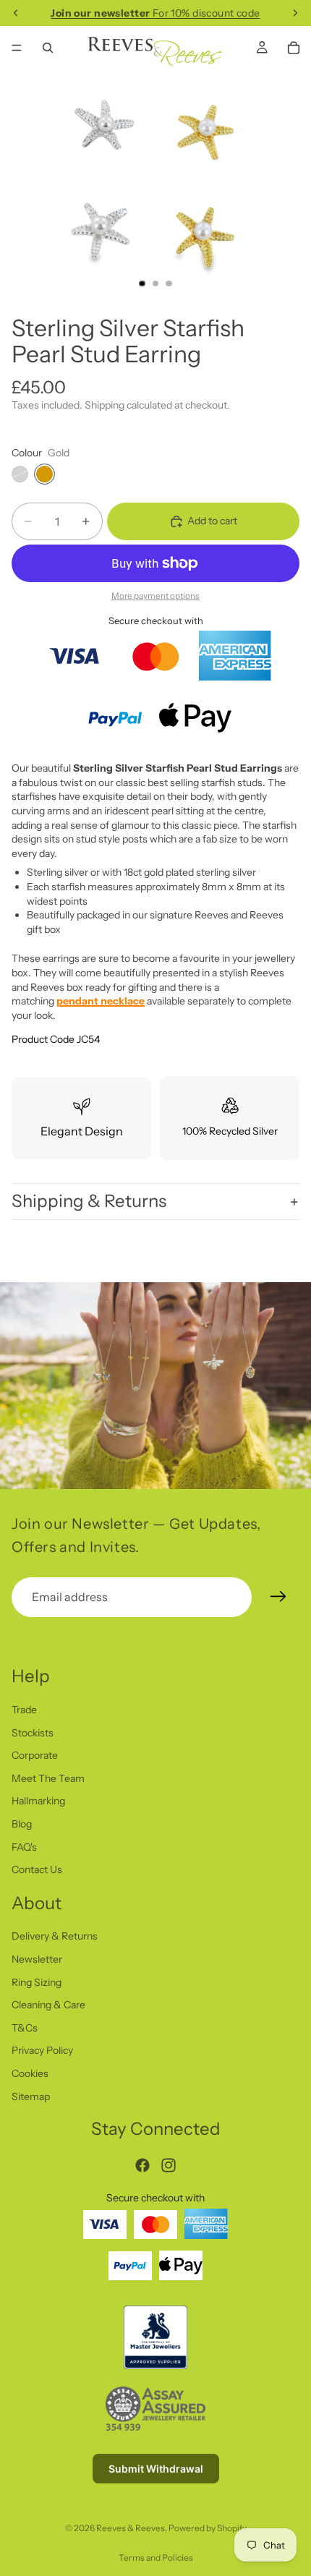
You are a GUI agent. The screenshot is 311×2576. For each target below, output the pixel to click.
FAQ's (24, 1847)
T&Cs (25, 2028)
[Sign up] (278, 1597)
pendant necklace (101, 1001)
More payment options (155, 596)
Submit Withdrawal (156, 2469)
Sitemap (31, 2097)
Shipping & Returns (89, 1201)
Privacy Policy (42, 2051)
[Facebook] (142, 2165)
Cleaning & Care (48, 2005)
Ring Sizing (37, 1982)
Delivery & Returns (55, 1937)
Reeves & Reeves (131, 2528)
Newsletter (37, 1960)
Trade (24, 1710)
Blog (22, 1824)
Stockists (33, 1733)
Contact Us (37, 1870)
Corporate (35, 1756)
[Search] (48, 48)
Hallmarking (38, 1801)
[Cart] (294, 48)
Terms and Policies (156, 2558)
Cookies (30, 2074)
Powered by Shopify (208, 2528)
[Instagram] (169, 2165)
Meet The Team (48, 1778)
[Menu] (17, 48)
